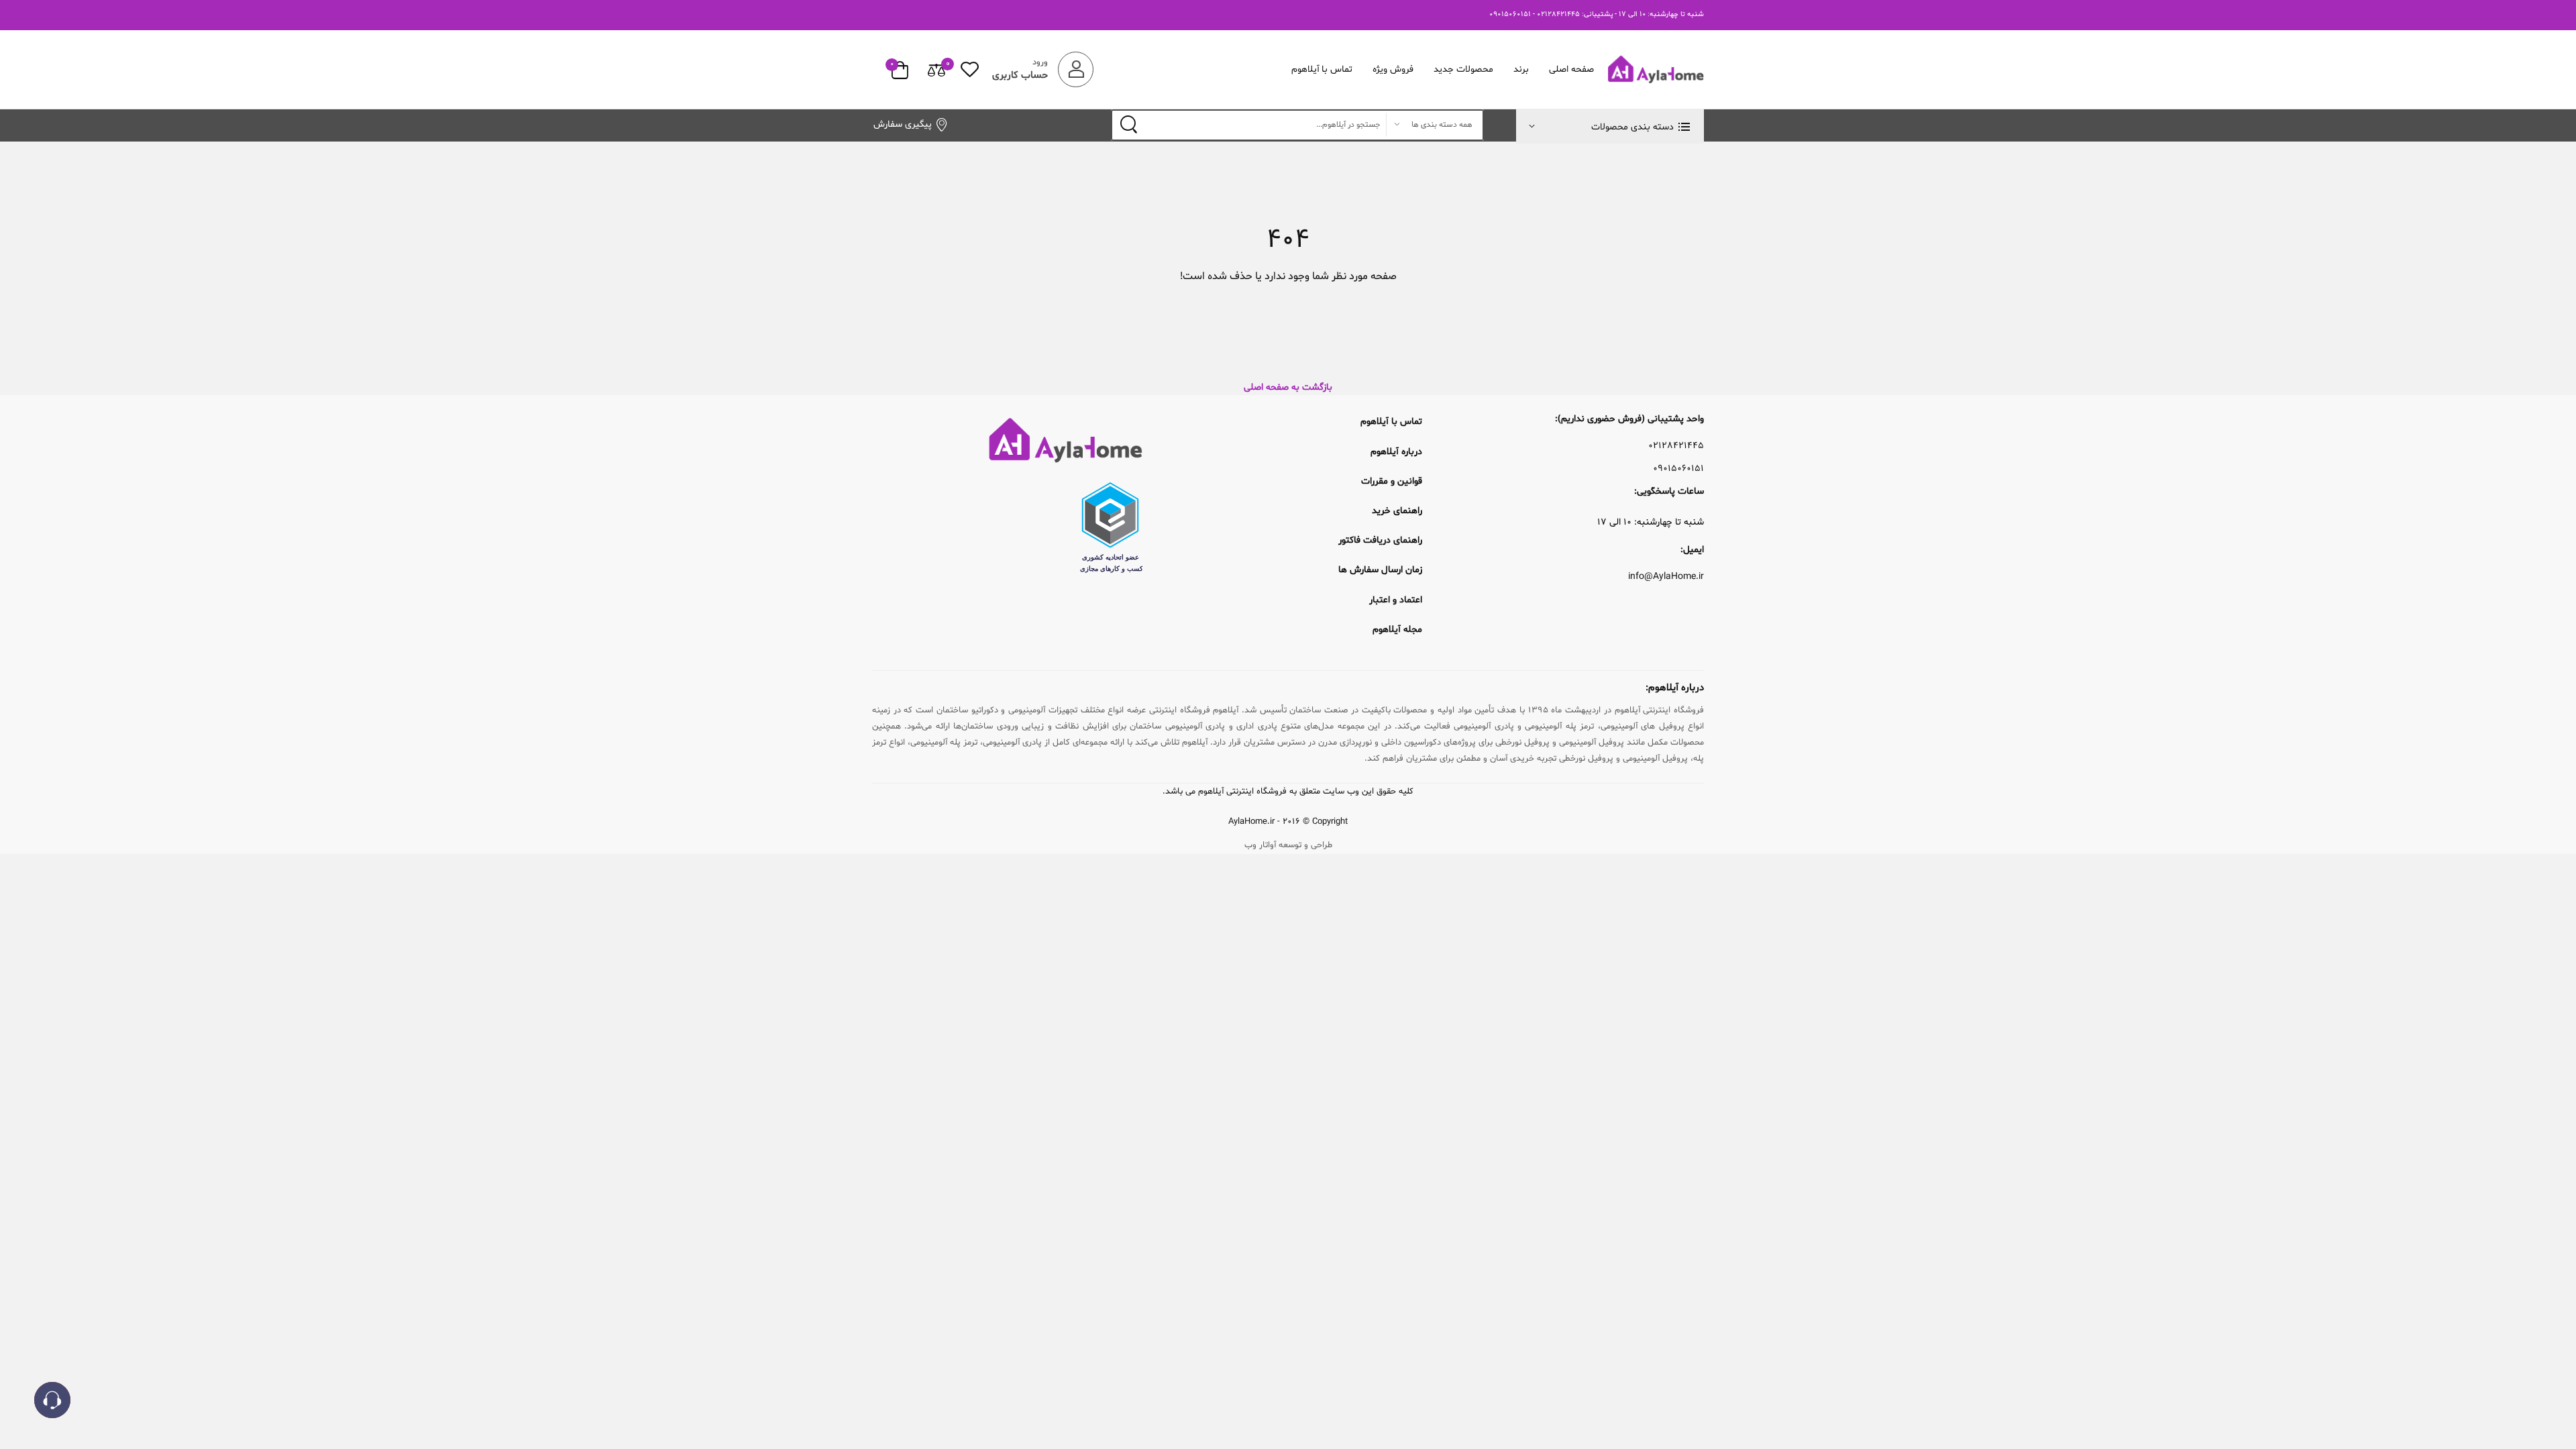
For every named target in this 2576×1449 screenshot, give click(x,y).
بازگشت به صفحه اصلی (1288, 387)
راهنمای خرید (1397, 511)
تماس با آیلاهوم (1322, 69)
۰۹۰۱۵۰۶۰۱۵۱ (1678, 469)
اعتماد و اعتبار (1396, 600)
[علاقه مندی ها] (970, 69)
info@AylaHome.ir (1666, 577)
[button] (1610, 126)
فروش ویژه (1393, 69)
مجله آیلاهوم (1397, 630)
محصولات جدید (1463, 69)
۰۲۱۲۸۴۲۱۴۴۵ (1676, 446)
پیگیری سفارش (903, 124)
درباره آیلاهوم (1396, 452)
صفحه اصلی (1571, 69)
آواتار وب (1260, 845)
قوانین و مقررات (1392, 481)
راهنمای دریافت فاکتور (1380, 540)
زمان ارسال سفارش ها (1380, 570)
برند (1521, 69)
